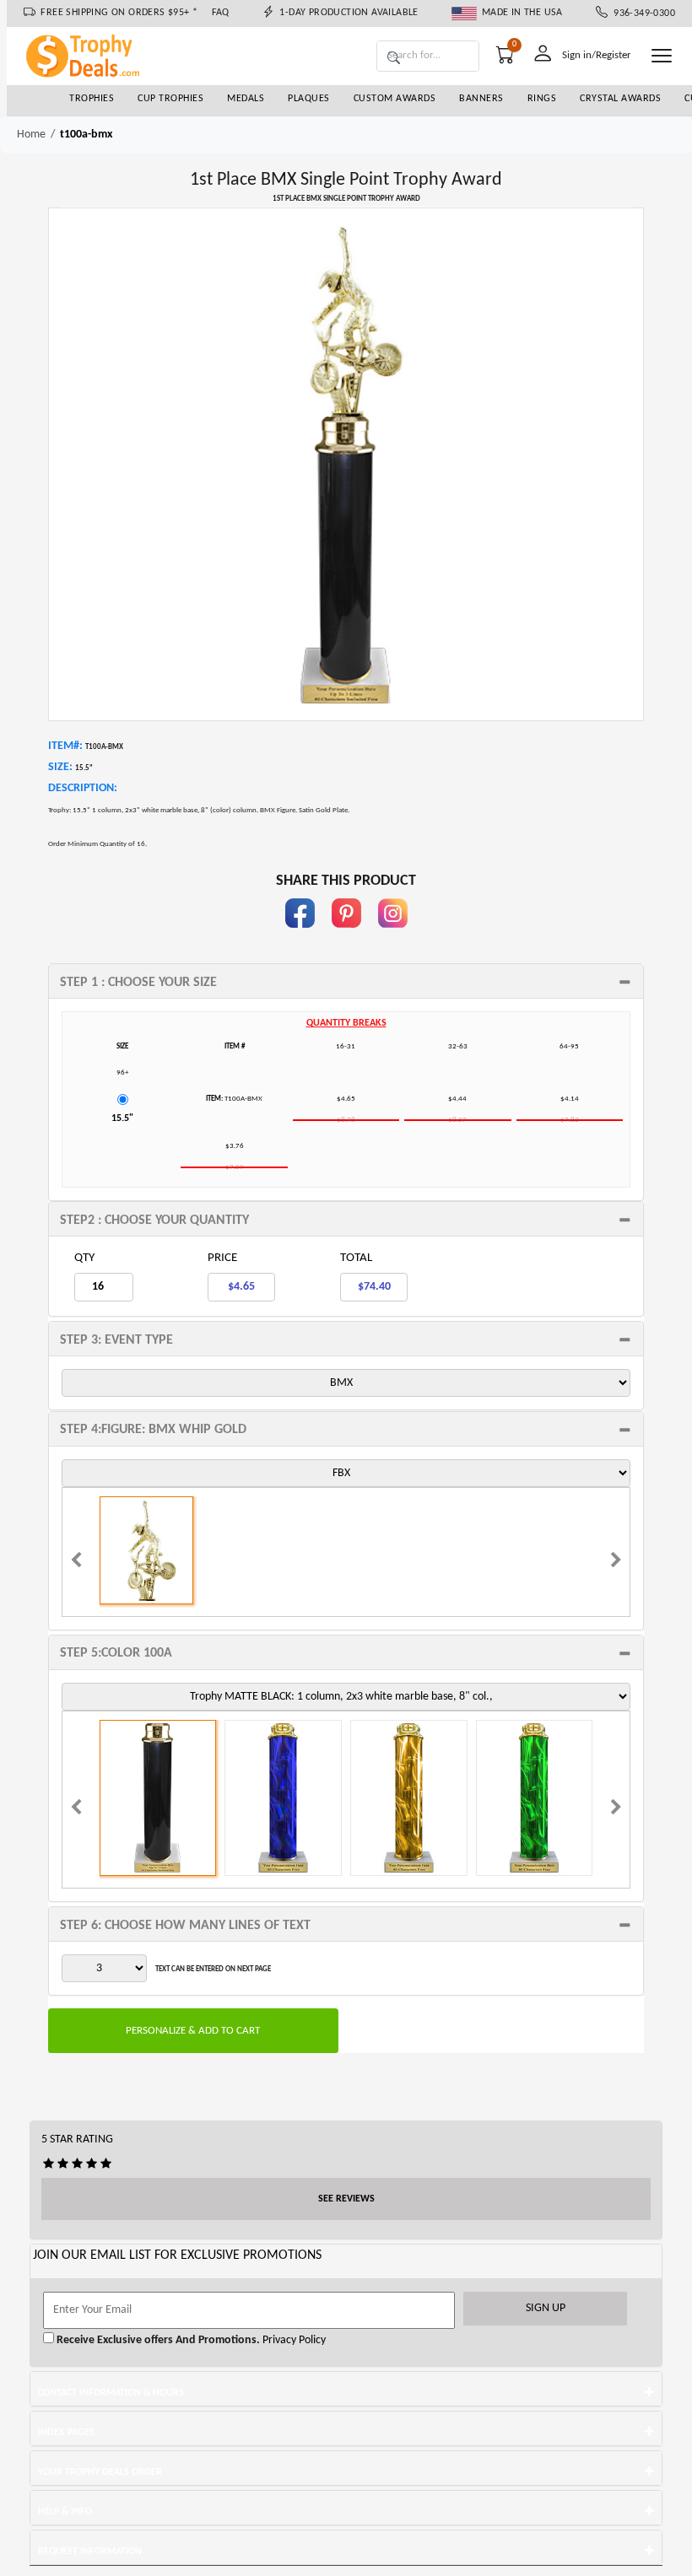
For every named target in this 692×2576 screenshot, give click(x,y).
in (392, 936)
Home (31, 135)
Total (356, 1258)
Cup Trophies (170, 99)
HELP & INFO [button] (65, 2512)
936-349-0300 (641, 13)
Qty (84, 1258)
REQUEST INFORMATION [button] (90, 2552)
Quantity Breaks (346, 1023)
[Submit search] (394, 59)
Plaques (309, 99)
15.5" (122, 1118)
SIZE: (60, 767)
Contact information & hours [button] (111, 2393)
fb (300, 936)
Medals (246, 99)
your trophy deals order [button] (100, 2472)
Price (222, 1258)
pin (346, 936)
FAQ (221, 13)
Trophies (92, 99)
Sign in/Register (597, 55)
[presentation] (76, 1562)
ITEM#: (65, 746)
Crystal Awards (620, 99)
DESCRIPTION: (83, 788)
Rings (542, 99)
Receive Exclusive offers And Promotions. (157, 2340)
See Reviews (346, 2199)
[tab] (346, 981)
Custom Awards (395, 99)
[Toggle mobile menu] (662, 56)
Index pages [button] (66, 2433)
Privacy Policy (293, 2340)
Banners (481, 99)
